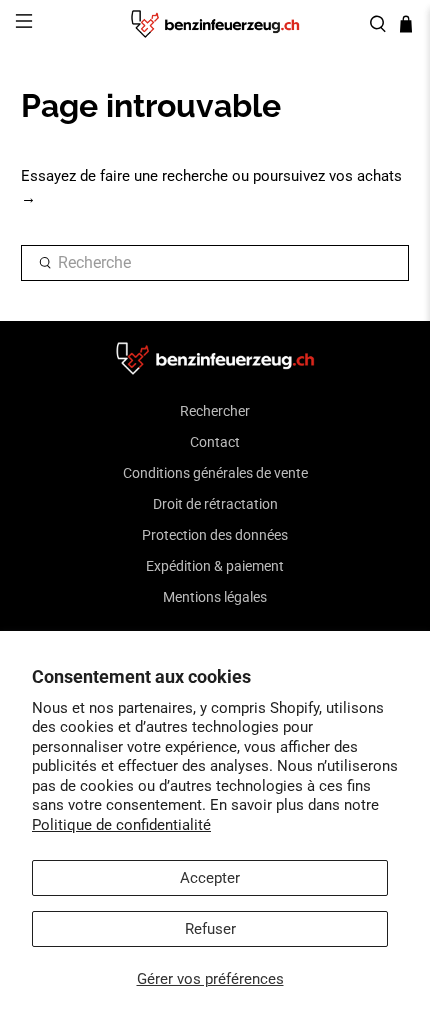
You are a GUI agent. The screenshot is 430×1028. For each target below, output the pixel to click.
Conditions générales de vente (215, 473)
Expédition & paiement (215, 566)
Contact (215, 442)
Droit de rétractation (215, 504)
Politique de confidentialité (121, 825)
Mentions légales (215, 597)
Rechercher (215, 411)
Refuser (210, 929)
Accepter (210, 878)
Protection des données (215, 535)
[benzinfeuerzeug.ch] (215, 24)
